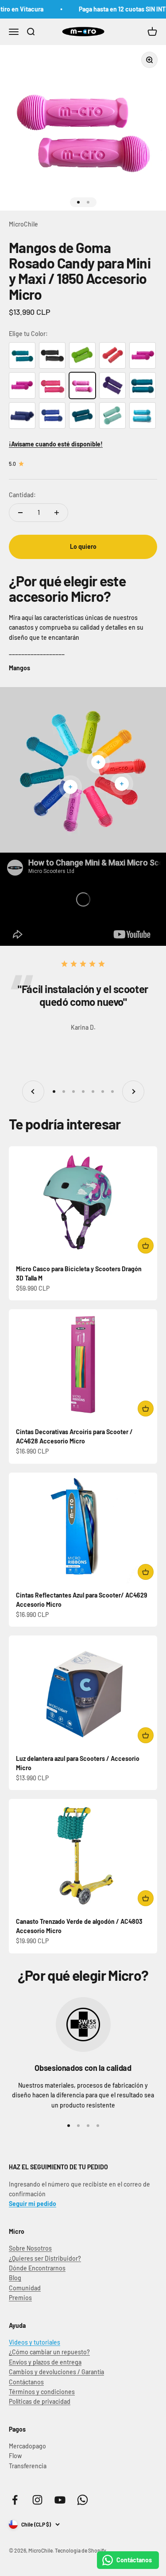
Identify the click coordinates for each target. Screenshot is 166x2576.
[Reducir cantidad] (20, 513)
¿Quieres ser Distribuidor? (45, 2258)
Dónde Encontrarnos (37, 2268)
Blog (15, 2278)
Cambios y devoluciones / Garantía (56, 2372)
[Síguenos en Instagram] (37, 2500)
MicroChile (23, 224)
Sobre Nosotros (30, 2248)
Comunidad (25, 2288)
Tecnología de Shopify (81, 2550)
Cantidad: (22, 495)
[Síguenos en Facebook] (15, 2500)
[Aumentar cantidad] (57, 513)
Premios (20, 2298)
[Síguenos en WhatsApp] (83, 2500)
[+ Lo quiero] (146, 1246)
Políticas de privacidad (40, 2401)
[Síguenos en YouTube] (60, 2500)
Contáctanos (26, 2382)
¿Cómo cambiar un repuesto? (49, 2352)
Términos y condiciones (42, 2392)
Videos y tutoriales (35, 2342)
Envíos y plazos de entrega (45, 2362)
